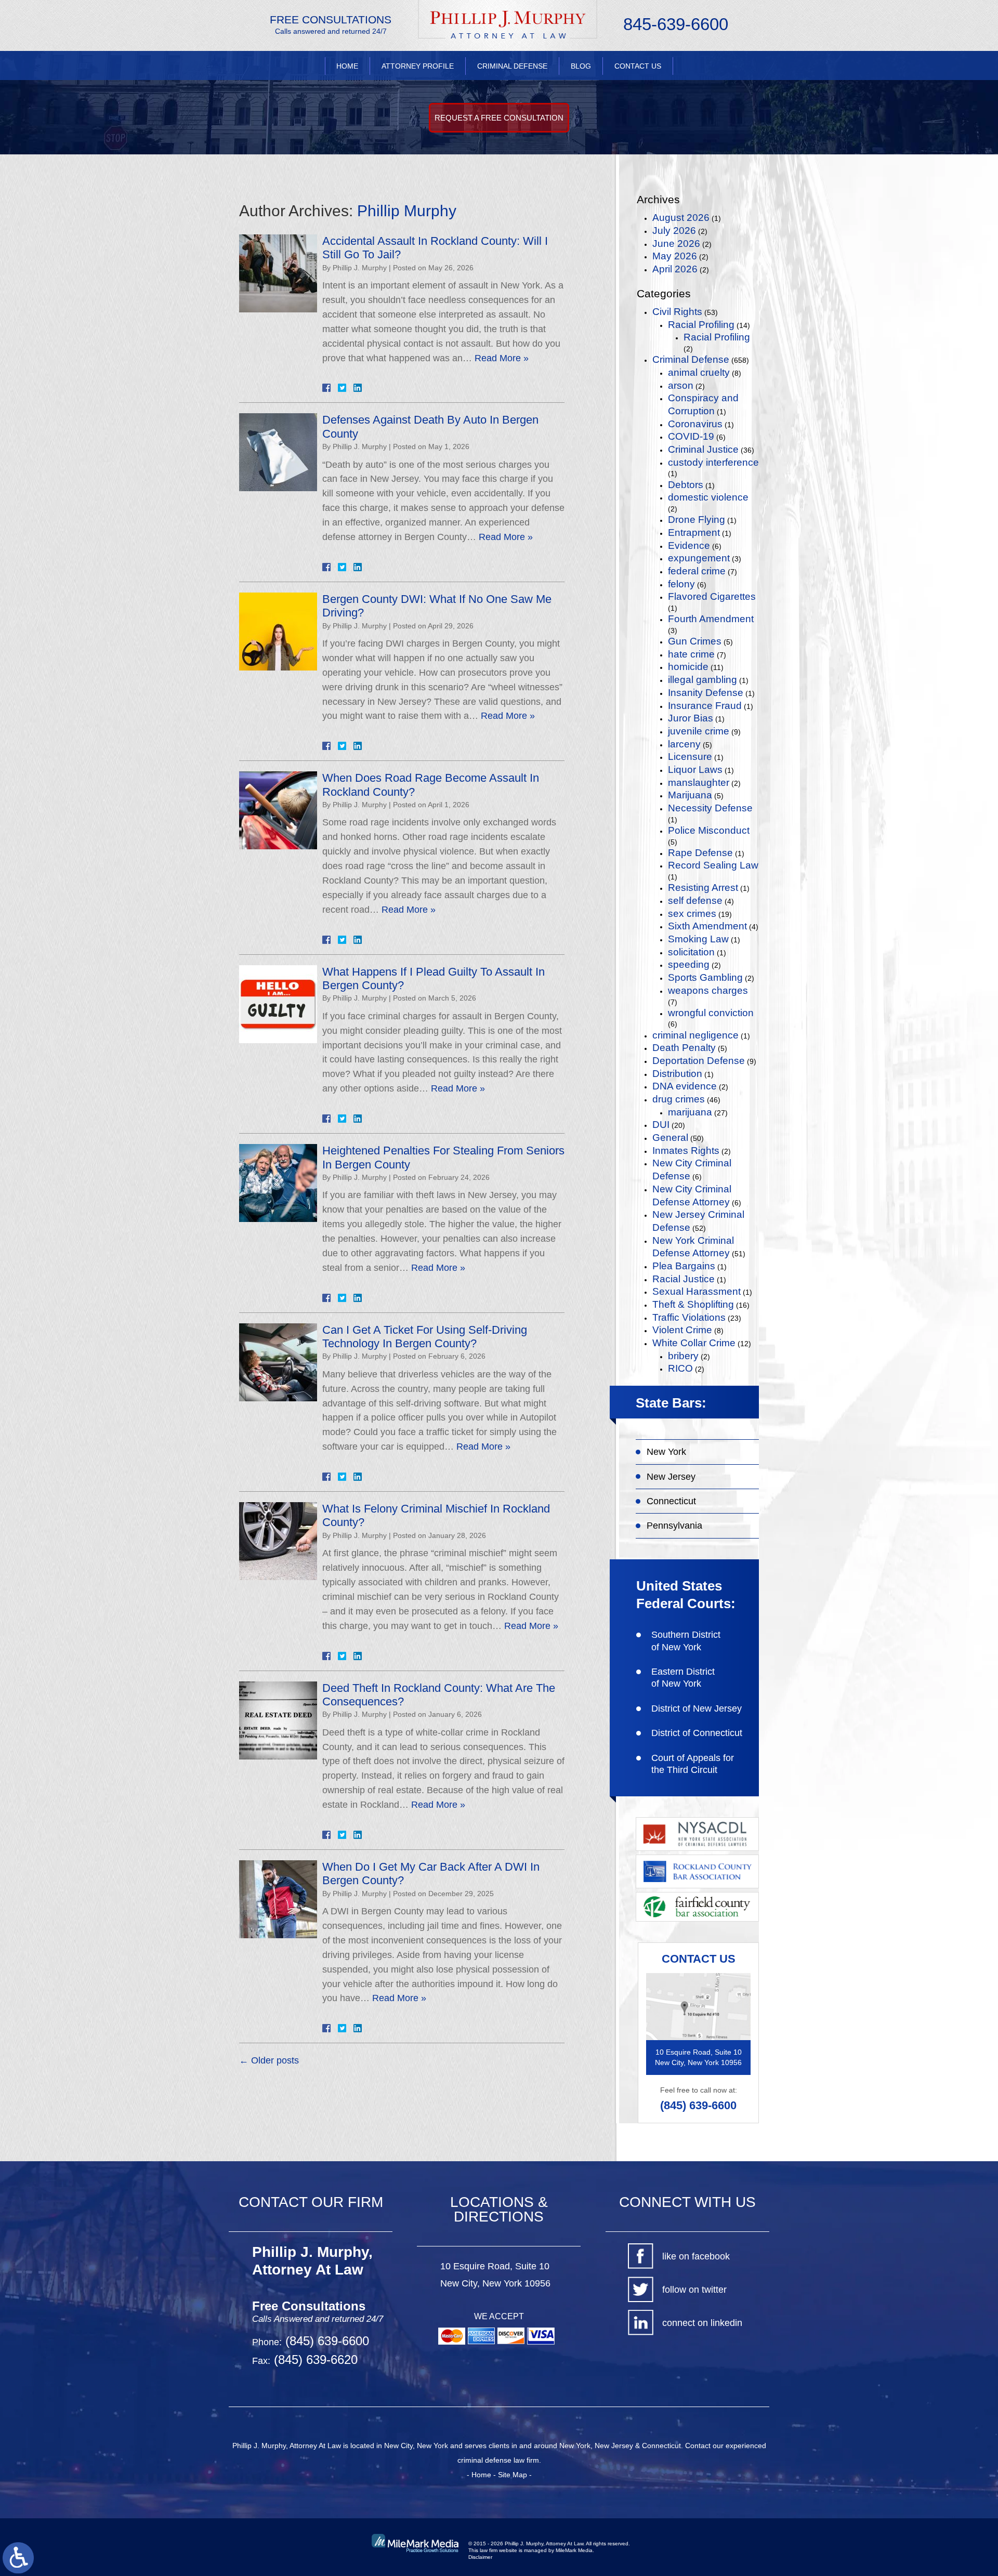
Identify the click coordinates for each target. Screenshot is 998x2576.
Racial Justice (684, 1279)
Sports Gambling (705, 977)
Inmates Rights (686, 1151)
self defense (695, 901)
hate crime (691, 654)
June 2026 (676, 244)
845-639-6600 (676, 24)
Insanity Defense (706, 693)
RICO (680, 1368)
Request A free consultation (499, 118)
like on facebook (696, 2256)
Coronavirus (695, 424)
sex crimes (692, 914)
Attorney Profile (418, 66)
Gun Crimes (695, 641)
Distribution (677, 1074)
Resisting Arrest (703, 888)
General (670, 1138)
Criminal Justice (703, 449)
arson (681, 385)
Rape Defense (700, 853)
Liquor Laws (695, 770)
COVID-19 (691, 436)
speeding (689, 964)
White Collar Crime (694, 1343)
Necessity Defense (710, 808)
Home (347, 66)
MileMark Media (574, 2550)
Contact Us (638, 66)
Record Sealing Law (713, 865)
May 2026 (675, 256)
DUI (661, 1125)
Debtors (686, 485)
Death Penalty (684, 1048)
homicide (688, 667)
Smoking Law (698, 939)
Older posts (269, 2060)
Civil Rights (677, 312)
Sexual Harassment (697, 1291)
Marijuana (690, 795)
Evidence (689, 546)
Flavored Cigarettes (712, 596)
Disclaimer (480, 2557)
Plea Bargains (684, 1266)
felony (681, 584)
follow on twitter (694, 2290)
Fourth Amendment (711, 619)
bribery (683, 1356)
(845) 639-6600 (698, 2105)
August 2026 (681, 218)
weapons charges (708, 990)
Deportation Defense (699, 1061)
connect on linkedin (702, 2323)
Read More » (502, 358)
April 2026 (675, 269)
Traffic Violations (689, 1317)
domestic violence (708, 497)
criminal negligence (695, 1035)
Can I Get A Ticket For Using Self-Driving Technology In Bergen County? (425, 1337)
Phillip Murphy (407, 211)
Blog (581, 66)
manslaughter (699, 783)
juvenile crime (699, 731)
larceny (684, 744)
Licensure (690, 757)
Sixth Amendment (707, 926)
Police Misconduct (709, 830)
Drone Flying (697, 520)
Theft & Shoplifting (693, 1304)
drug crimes (679, 1099)
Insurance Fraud (705, 706)
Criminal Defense (512, 66)
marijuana (690, 1112)
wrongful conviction (711, 1013)
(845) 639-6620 (314, 2360)
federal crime (697, 571)
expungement (699, 558)
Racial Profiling (701, 325)
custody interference (713, 462)
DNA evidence (685, 1086)
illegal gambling (702, 680)
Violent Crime (682, 1330)
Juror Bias (691, 718)
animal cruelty (699, 372)
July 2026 (674, 231)
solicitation (691, 952)
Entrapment (694, 533)
